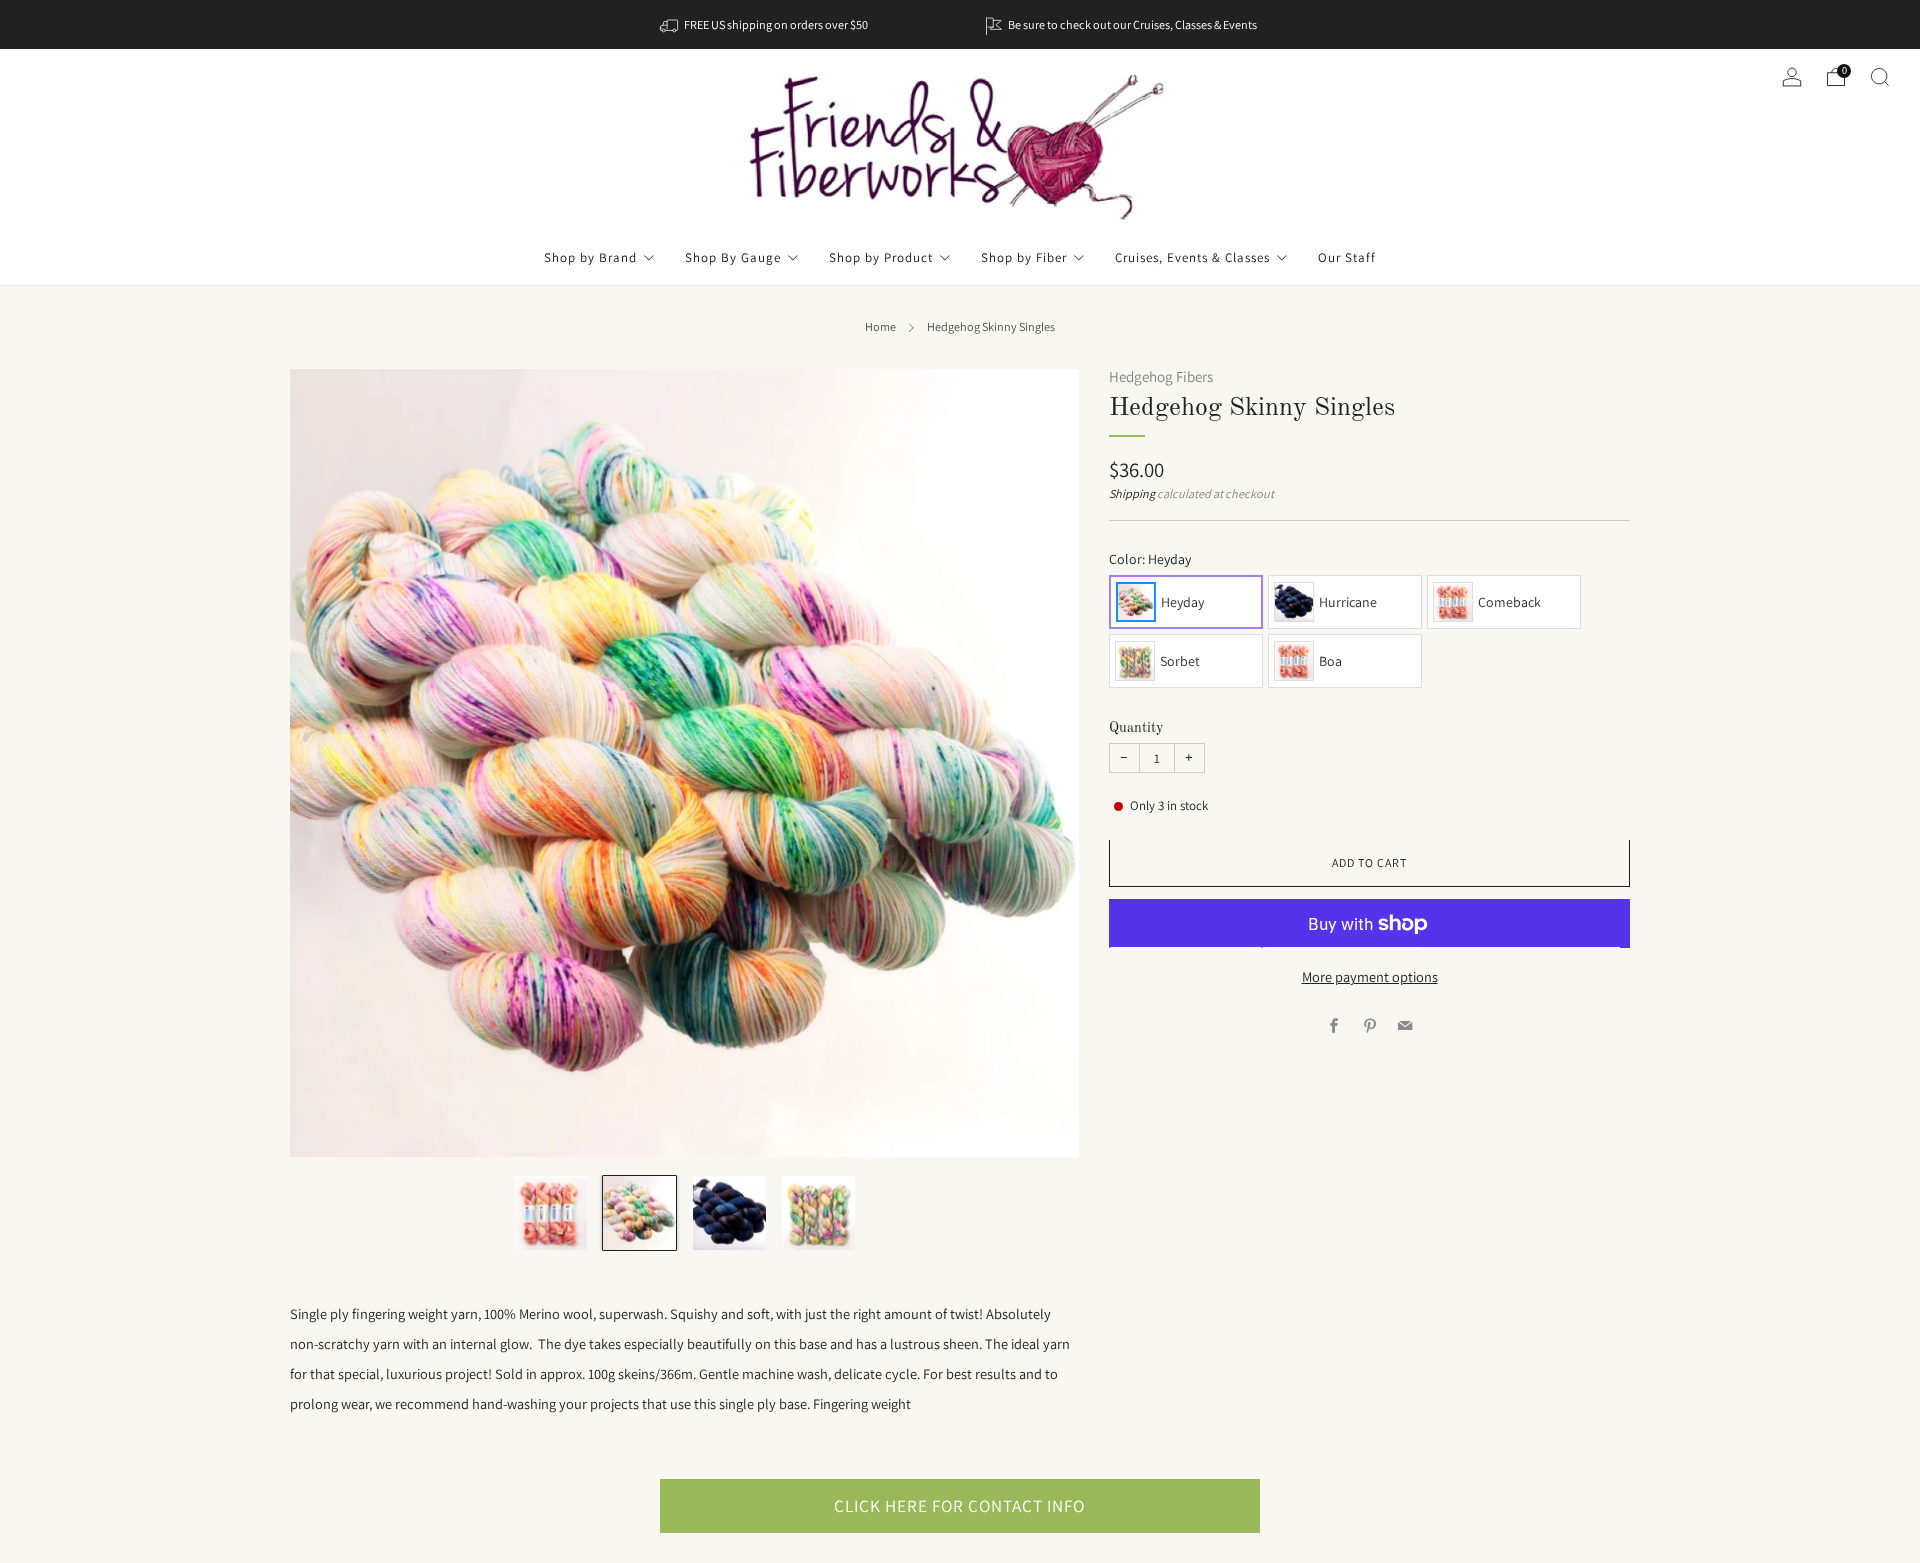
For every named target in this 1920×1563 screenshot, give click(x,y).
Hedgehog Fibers (1161, 376)
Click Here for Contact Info (959, 1505)
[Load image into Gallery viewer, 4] (818, 1212)
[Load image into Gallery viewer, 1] (550, 1212)
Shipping (1132, 495)
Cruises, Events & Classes (1192, 257)
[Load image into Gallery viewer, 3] (729, 1212)
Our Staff (1347, 257)
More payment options (1370, 976)
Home (880, 327)
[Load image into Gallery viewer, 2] (639, 1212)
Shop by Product (881, 257)
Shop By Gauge (733, 257)
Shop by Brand (590, 257)
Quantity (1136, 728)
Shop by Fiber (1024, 257)
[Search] (1880, 77)
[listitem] (765, 24)
